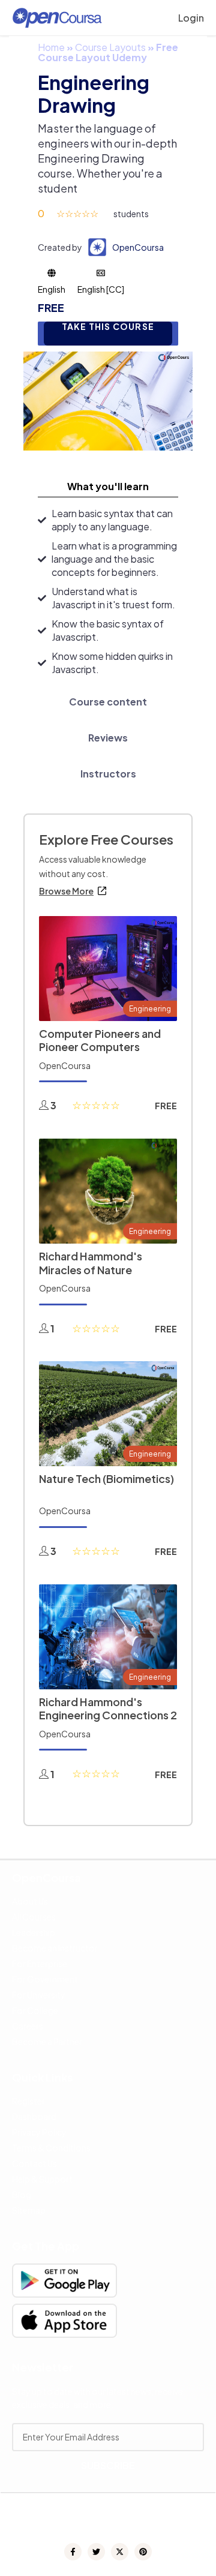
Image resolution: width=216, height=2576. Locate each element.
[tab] (108, 487)
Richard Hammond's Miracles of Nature (91, 1263)
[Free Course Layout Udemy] (108, 400)
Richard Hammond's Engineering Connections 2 (108, 1709)
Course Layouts (110, 47)
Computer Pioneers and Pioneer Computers (100, 1040)
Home (51, 47)
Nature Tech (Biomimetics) (106, 1478)
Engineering (150, 1009)
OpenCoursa (138, 247)
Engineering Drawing (94, 94)
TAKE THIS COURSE (108, 327)
